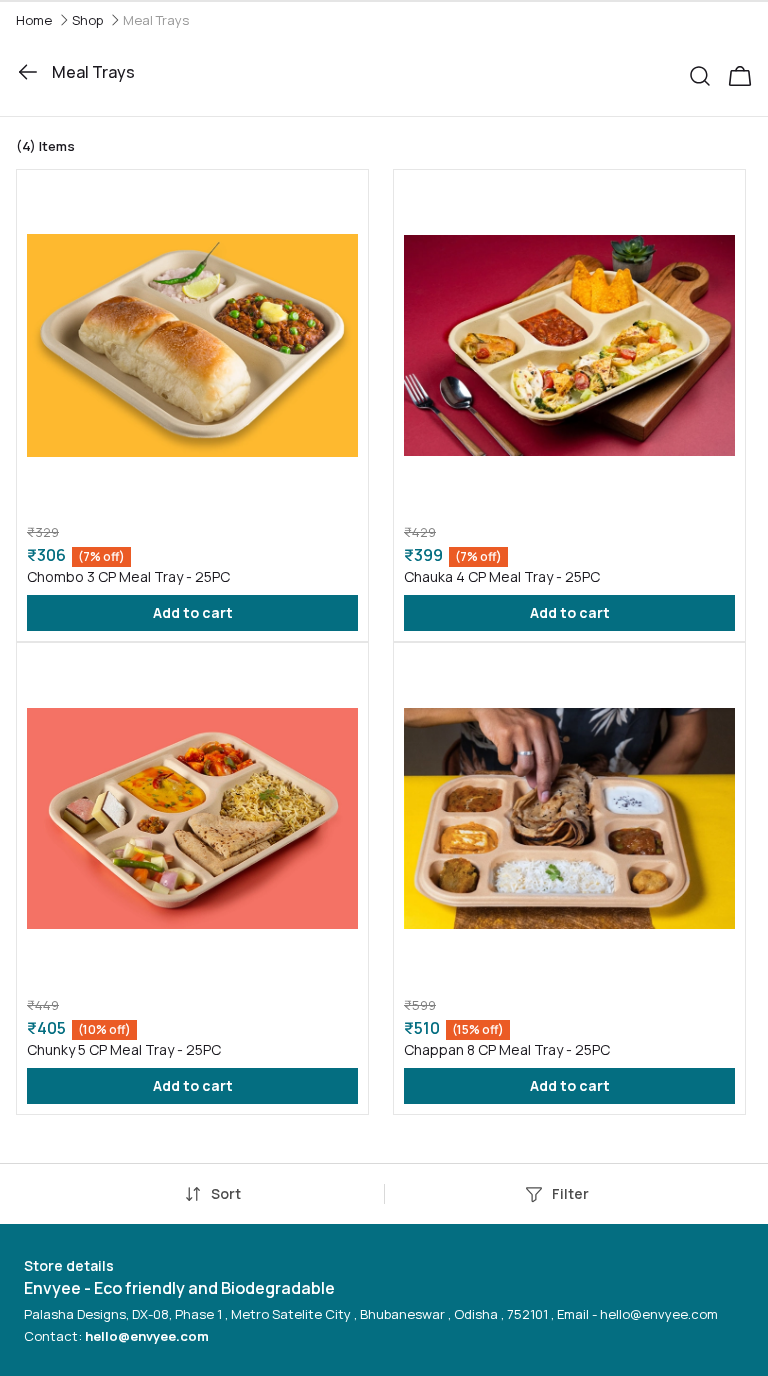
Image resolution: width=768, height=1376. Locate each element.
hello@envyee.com (147, 1336)
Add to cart (193, 612)
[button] (708, 72)
